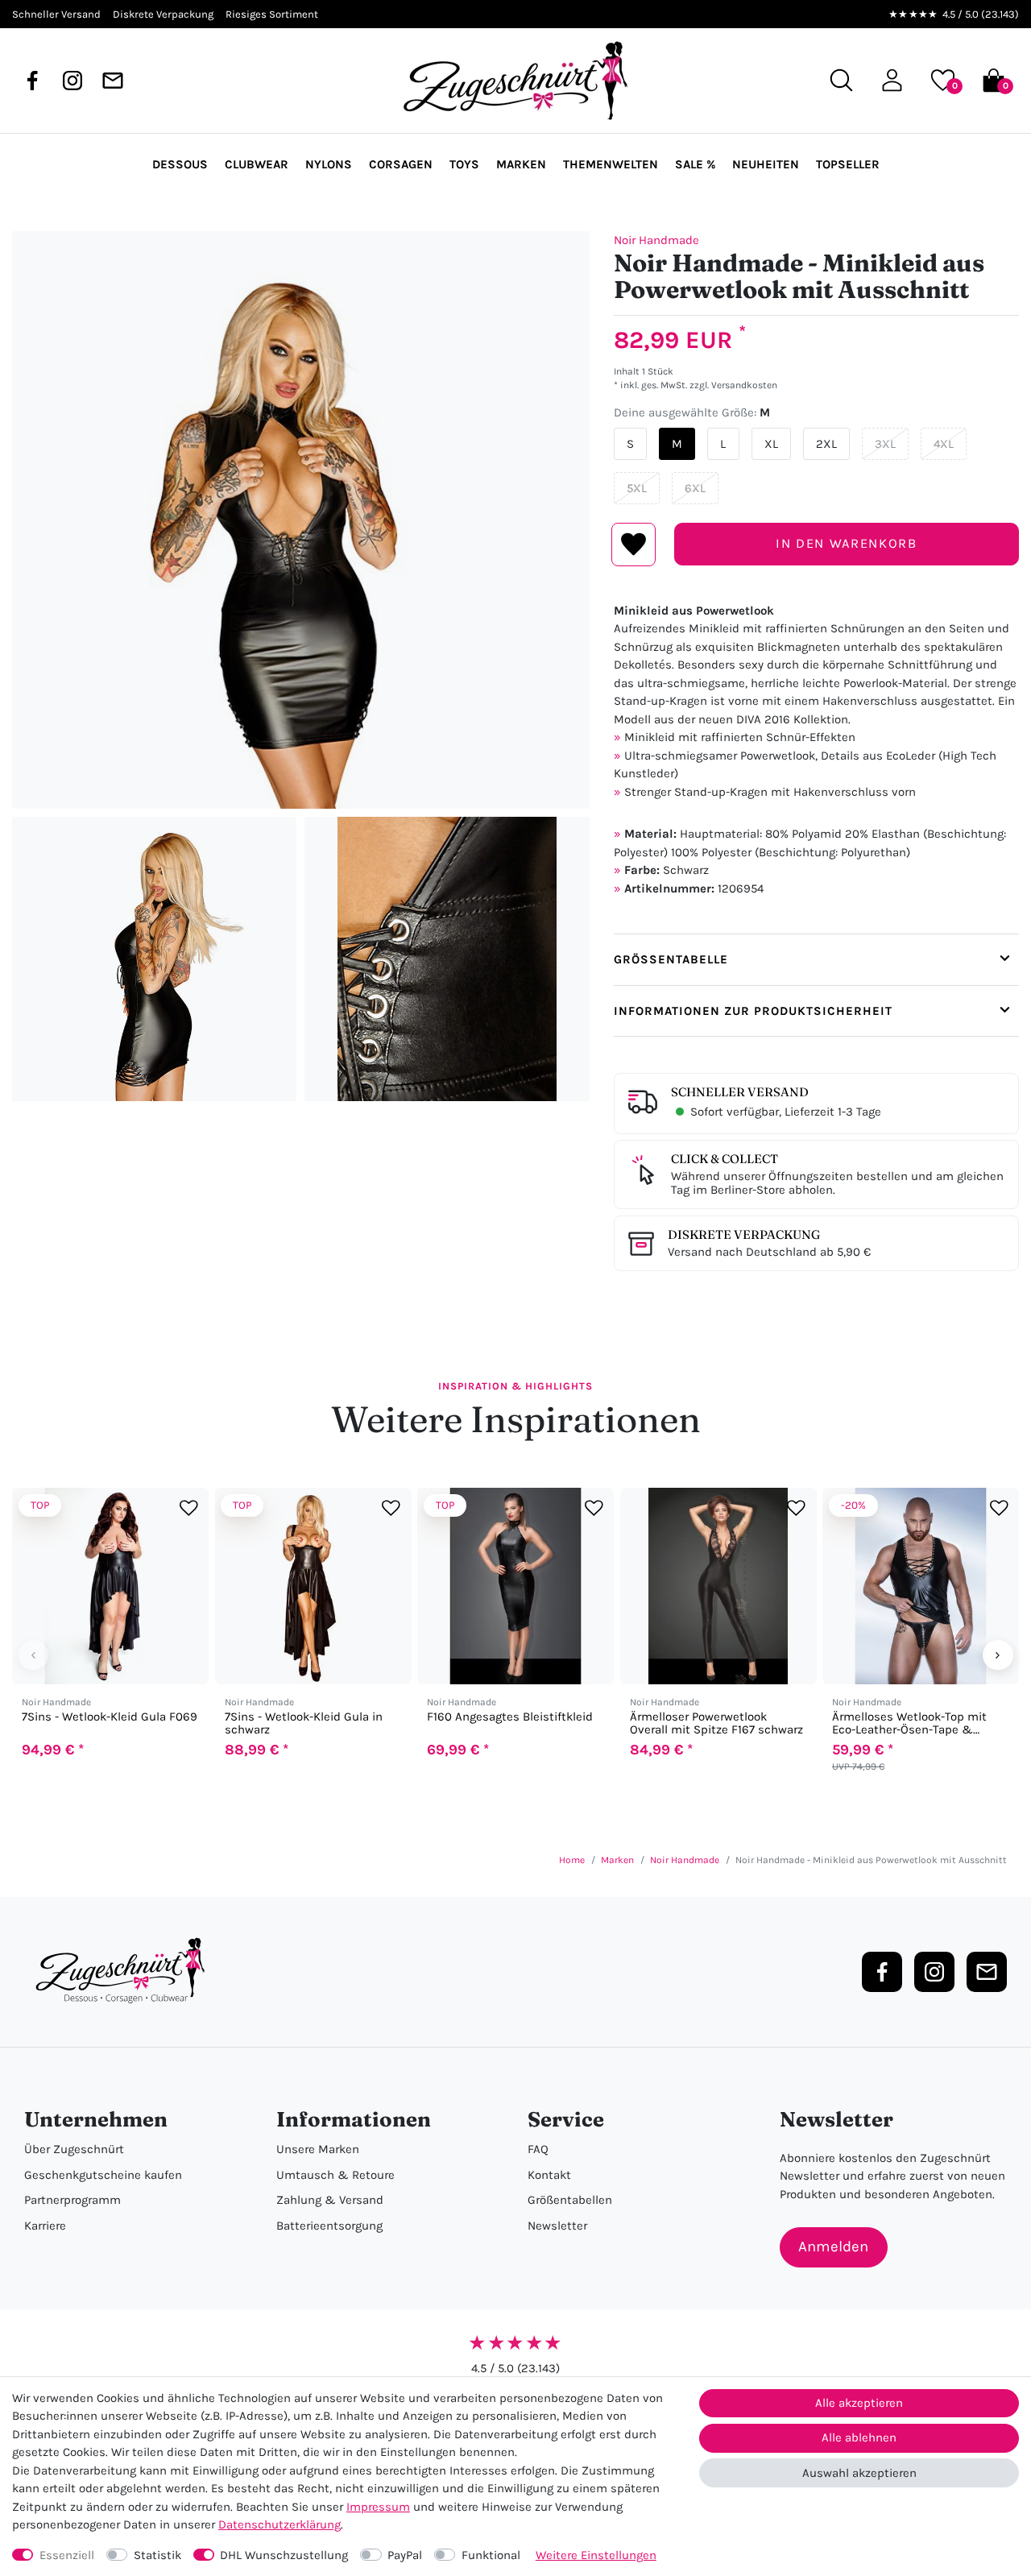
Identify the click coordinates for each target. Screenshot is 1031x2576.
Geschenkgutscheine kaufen (103, 2175)
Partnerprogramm (72, 2200)
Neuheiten (766, 164)
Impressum (378, 2507)
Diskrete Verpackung (744, 1234)
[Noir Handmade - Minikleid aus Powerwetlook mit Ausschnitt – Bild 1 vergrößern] (301, 520)
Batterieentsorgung (329, 2226)
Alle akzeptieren (859, 2403)
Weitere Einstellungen (596, 2555)
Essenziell (67, 2555)
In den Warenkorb (846, 543)
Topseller (848, 164)
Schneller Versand (740, 1092)
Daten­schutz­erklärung (279, 2524)
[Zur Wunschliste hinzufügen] (189, 1507)
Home (572, 1860)
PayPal (405, 2555)
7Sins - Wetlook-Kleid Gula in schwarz (304, 1723)
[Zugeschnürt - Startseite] (515, 81)
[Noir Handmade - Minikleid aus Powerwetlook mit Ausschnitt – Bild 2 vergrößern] (154, 959)
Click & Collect (725, 1159)
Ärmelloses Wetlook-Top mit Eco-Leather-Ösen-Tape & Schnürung (909, 1723)
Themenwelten (611, 164)
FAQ (538, 2149)
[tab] (816, 959)
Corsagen (401, 164)
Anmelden (833, 2247)
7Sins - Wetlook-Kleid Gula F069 (110, 1717)
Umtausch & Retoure (335, 2175)
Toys (464, 164)
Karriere (45, 2226)
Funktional (491, 2555)
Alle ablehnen (859, 2437)
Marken (521, 164)
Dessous (180, 164)
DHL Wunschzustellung (284, 2555)
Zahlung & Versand (330, 2200)
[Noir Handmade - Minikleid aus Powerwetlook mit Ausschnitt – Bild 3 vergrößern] (447, 959)
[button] (892, 80)
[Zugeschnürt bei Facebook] (32, 81)
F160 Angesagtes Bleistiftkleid (510, 1717)
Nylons (329, 164)
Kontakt (549, 2175)
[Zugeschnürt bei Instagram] (72, 81)
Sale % (695, 164)
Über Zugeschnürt (74, 2149)
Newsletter (557, 2226)
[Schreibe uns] (113, 81)
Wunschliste (634, 545)
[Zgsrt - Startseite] (125, 1971)
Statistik (157, 2555)
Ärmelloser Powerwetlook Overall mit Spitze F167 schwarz (716, 1723)
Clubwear (257, 164)
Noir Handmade (656, 240)
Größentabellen (570, 2200)
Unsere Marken (318, 2149)
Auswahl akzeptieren (859, 2473)
